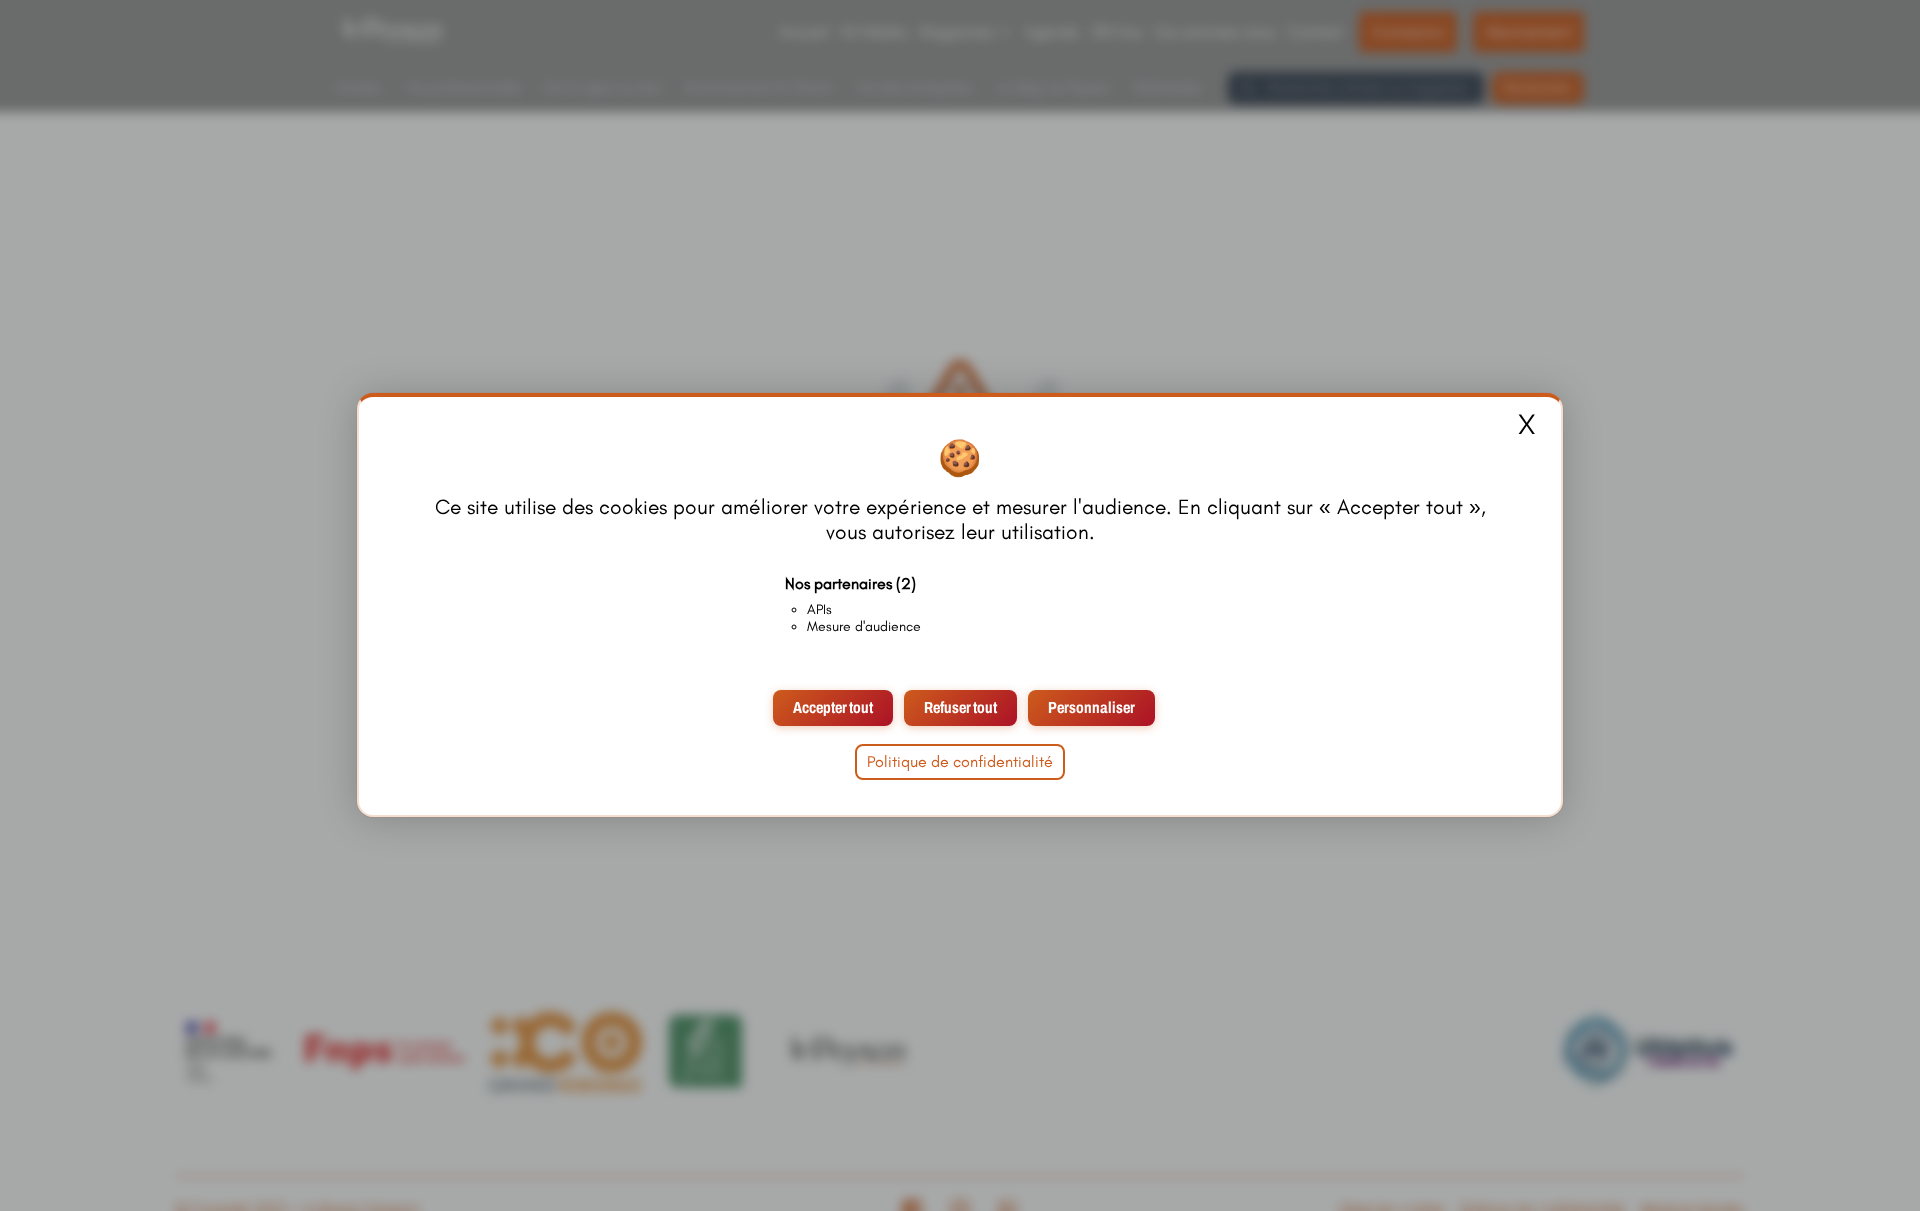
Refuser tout (960, 708)
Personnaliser (1091, 708)
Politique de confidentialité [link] (960, 762)
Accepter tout (833, 708)
